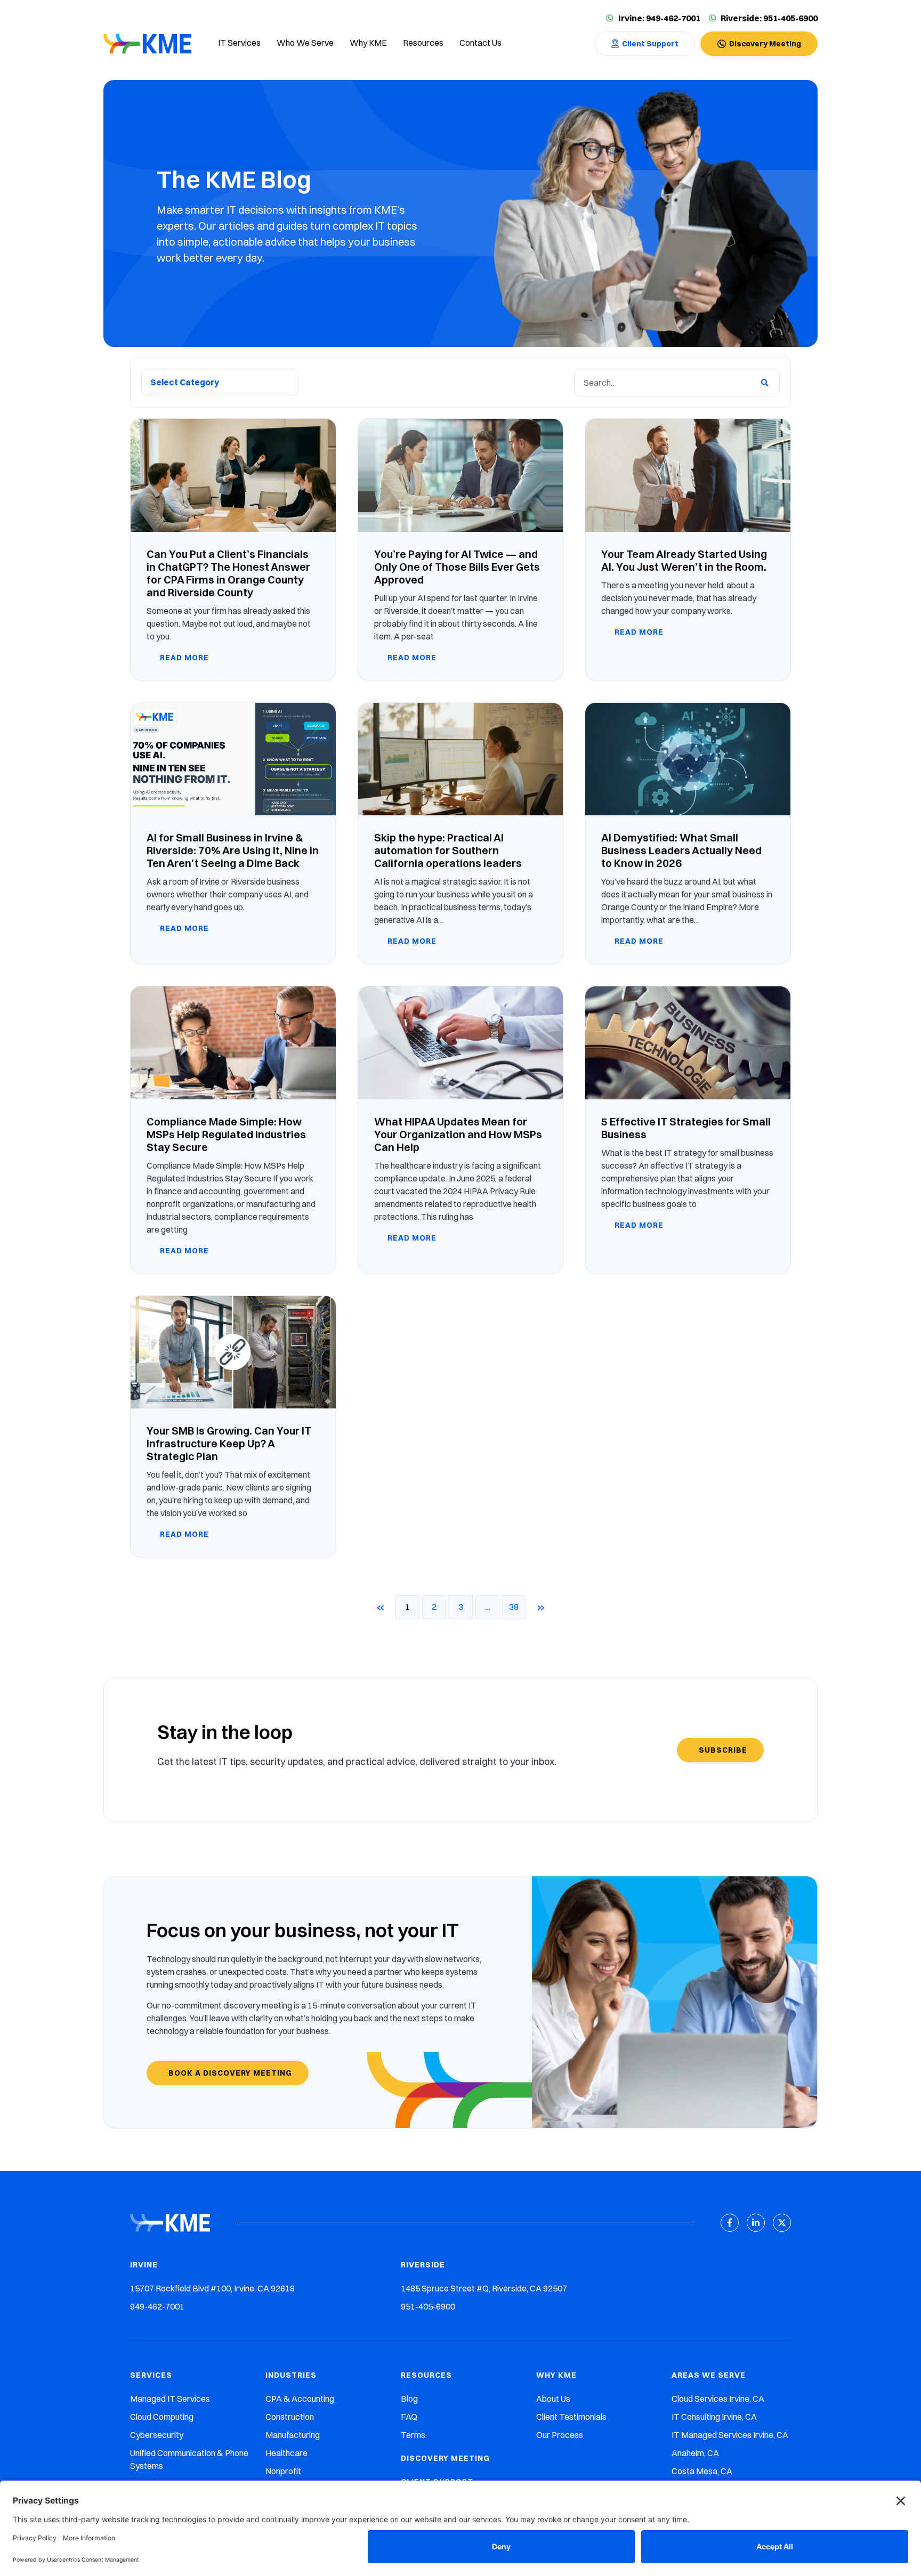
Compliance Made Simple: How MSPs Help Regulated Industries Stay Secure (226, 1134)
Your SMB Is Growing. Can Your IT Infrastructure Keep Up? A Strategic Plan (229, 1443)
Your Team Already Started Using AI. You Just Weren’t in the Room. (684, 560)
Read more (183, 658)
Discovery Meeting (445, 2458)
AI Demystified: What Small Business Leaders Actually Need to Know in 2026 (681, 850)
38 (518, 1603)
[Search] (765, 383)
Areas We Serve (709, 2375)
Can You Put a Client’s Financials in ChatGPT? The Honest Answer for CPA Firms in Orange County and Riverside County (228, 573)
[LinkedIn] (756, 2223)
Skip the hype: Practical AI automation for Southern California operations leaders (448, 850)
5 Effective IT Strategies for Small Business (686, 1128)
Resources (426, 2375)
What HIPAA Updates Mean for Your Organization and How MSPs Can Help (458, 1134)
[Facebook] (730, 2223)
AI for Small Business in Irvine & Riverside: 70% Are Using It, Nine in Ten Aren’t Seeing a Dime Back (233, 850)
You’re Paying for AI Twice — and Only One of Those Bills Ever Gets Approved (457, 567)
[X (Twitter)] (782, 2223)
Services (151, 2375)
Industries (291, 2375)
